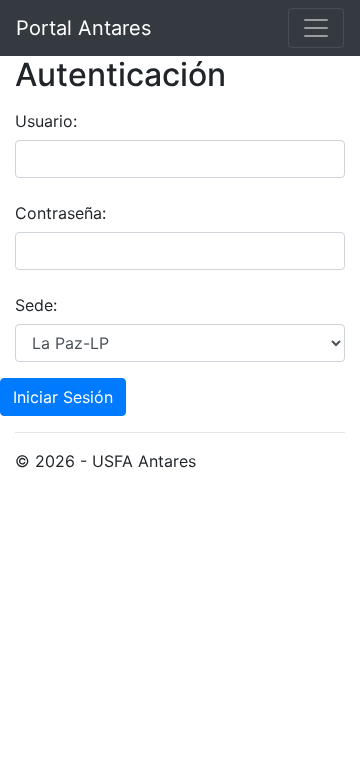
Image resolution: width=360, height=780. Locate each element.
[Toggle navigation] (316, 28)
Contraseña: (60, 213)
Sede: (36, 305)
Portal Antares (83, 28)
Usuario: (46, 121)
